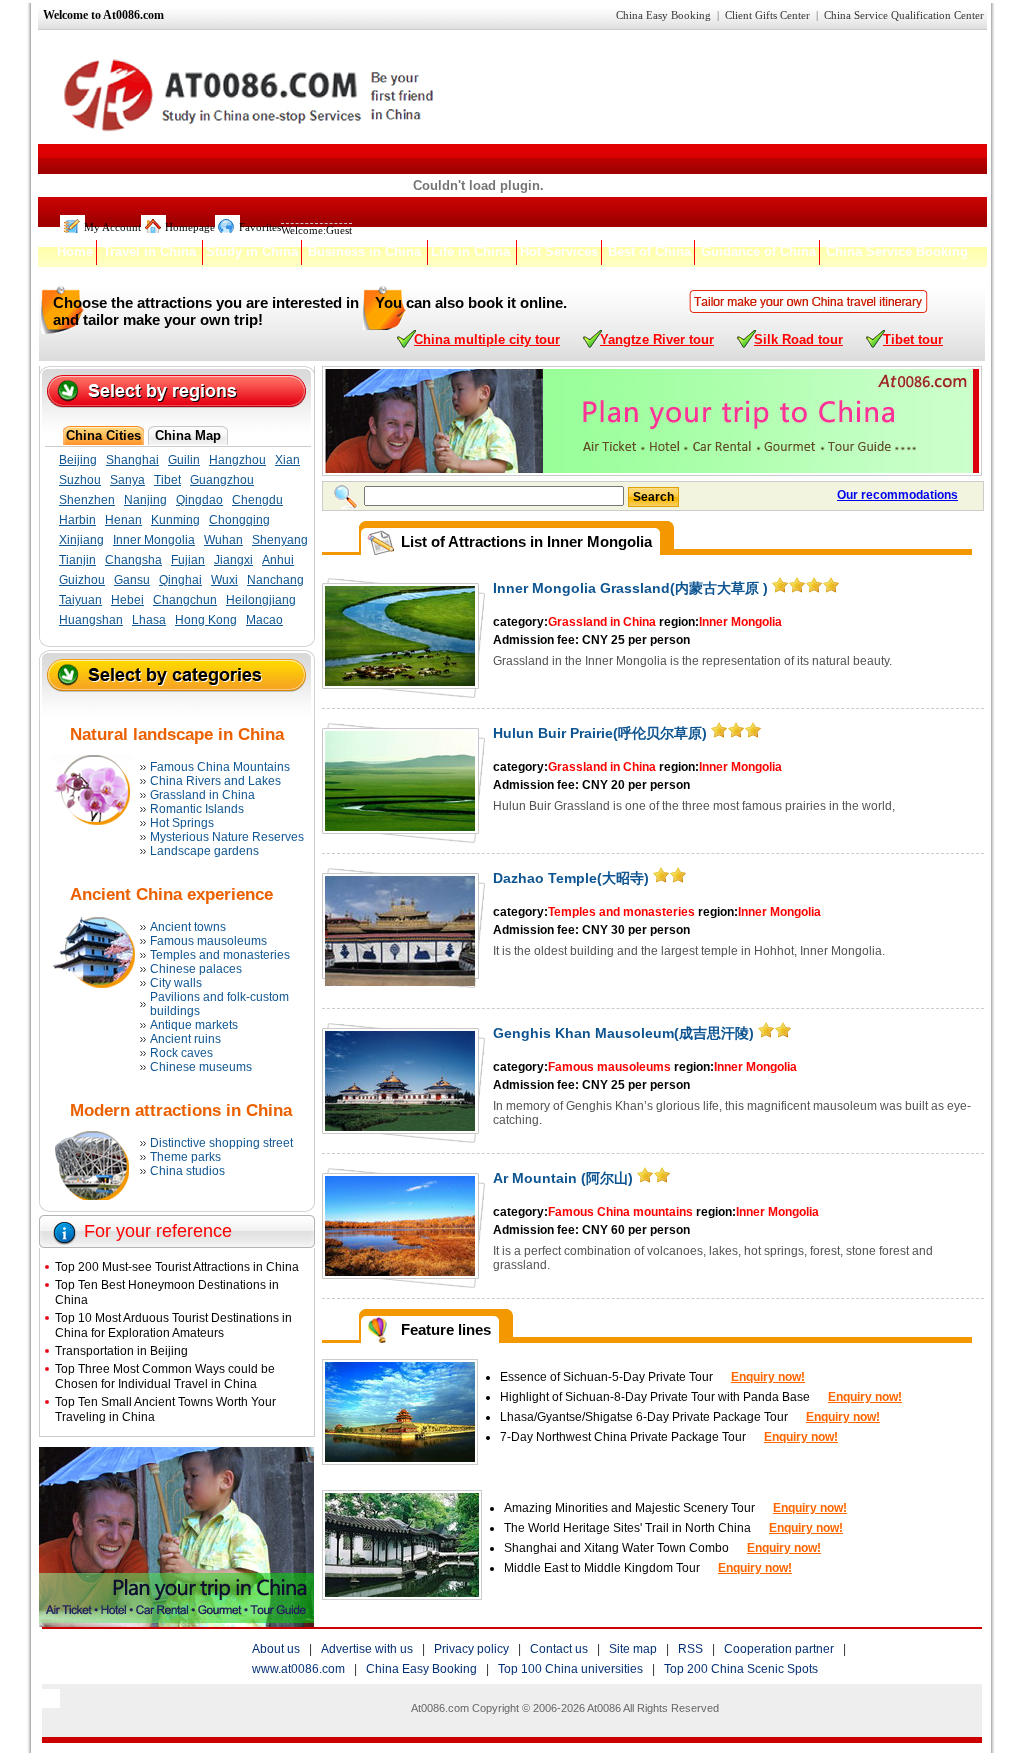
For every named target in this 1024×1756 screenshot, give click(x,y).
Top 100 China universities (570, 1669)
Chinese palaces (196, 969)
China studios (187, 1171)
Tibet (167, 480)
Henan (123, 520)
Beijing (78, 460)
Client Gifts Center (767, 15)
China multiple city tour (487, 339)
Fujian (188, 560)
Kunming (175, 520)
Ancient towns (188, 927)
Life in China (470, 251)
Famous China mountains (620, 1212)
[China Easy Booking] (808, 301)
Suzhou (80, 480)
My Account (112, 227)
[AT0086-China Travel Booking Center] (176, 1621)
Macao (264, 620)
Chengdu (257, 500)
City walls (176, 983)
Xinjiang (81, 540)
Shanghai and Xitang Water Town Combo (616, 1548)
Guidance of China (758, 251)
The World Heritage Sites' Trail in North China (627, 1528)
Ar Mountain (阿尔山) (563, 1178)
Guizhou (82, 580)
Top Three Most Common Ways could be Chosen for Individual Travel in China (165, 1376)
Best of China (649, 251)
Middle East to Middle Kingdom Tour (603, 1568)
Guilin (184, 460)
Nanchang (275, 580)
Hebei (127, 600)
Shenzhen (87, 500)
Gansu (132, 580)
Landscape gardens (204, 851)
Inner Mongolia (154, 540)
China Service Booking (897, 251)
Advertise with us (367, 1649)
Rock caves (181, 1053)
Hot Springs (182, 823)
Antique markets (194, 1025)
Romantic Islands (197, 809)
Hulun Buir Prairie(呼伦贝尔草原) (600, 733)
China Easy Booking (663, 15)
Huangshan (91, 620)
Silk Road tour (798, 339)
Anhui (278, 560)
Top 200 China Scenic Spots (741, 1669)
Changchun (185, 600)
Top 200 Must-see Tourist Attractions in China (177, 1267)
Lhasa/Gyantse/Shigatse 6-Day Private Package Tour (644, 1417)
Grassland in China (202, 795)
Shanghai (132, 460)
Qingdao (199, 500)
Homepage (190, 227)
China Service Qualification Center (904, 15)
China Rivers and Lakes (215, 781)
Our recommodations (897, 495)
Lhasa (149, 620)
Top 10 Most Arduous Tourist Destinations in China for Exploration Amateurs (173, 1325)
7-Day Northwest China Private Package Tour (623, 1437)
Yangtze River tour (657, 339)
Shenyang (280, 540)
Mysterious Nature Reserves (227, 837)
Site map (633, 1649)
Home (75, 251)
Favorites (260, 227)
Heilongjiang (261, 600)
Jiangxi (233, 560)
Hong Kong (206, 620)
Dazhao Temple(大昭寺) (571, 878)
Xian (287, 460)
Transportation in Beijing (121, 1351)
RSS (690, 1649)
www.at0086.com (298, 1669)
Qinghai (180, 580)
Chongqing (239, 520)
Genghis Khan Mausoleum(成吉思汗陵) (623, 1033)
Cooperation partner (779, 1649)
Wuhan (223, 540)
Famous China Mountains (220, 767)
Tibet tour (913, 339)
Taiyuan (80, 600)
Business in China (364, 251)
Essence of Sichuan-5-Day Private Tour (606, 1377)
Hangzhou (237, 460)
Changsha (133, 560)
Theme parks (185, 1157)
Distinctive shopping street (221, 1143)
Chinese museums (201, 1067)
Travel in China (149, 251)
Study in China (252, 251)
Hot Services (559, 251)
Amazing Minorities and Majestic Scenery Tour (629, 1508)
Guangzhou (222, 480)
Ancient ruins (185, 1039)
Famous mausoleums (208, 941)
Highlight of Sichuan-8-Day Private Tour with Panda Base (655, 1397)
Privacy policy (471, 1649)
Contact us (559, 1649)
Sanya (127, 480)
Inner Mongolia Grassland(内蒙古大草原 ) (630, 588)
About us (276, 1649)
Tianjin (77, 560)
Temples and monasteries (220, 955)
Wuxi (224, 580)
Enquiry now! (768, 1377)
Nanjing (145, 500)
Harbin (77, 520)
